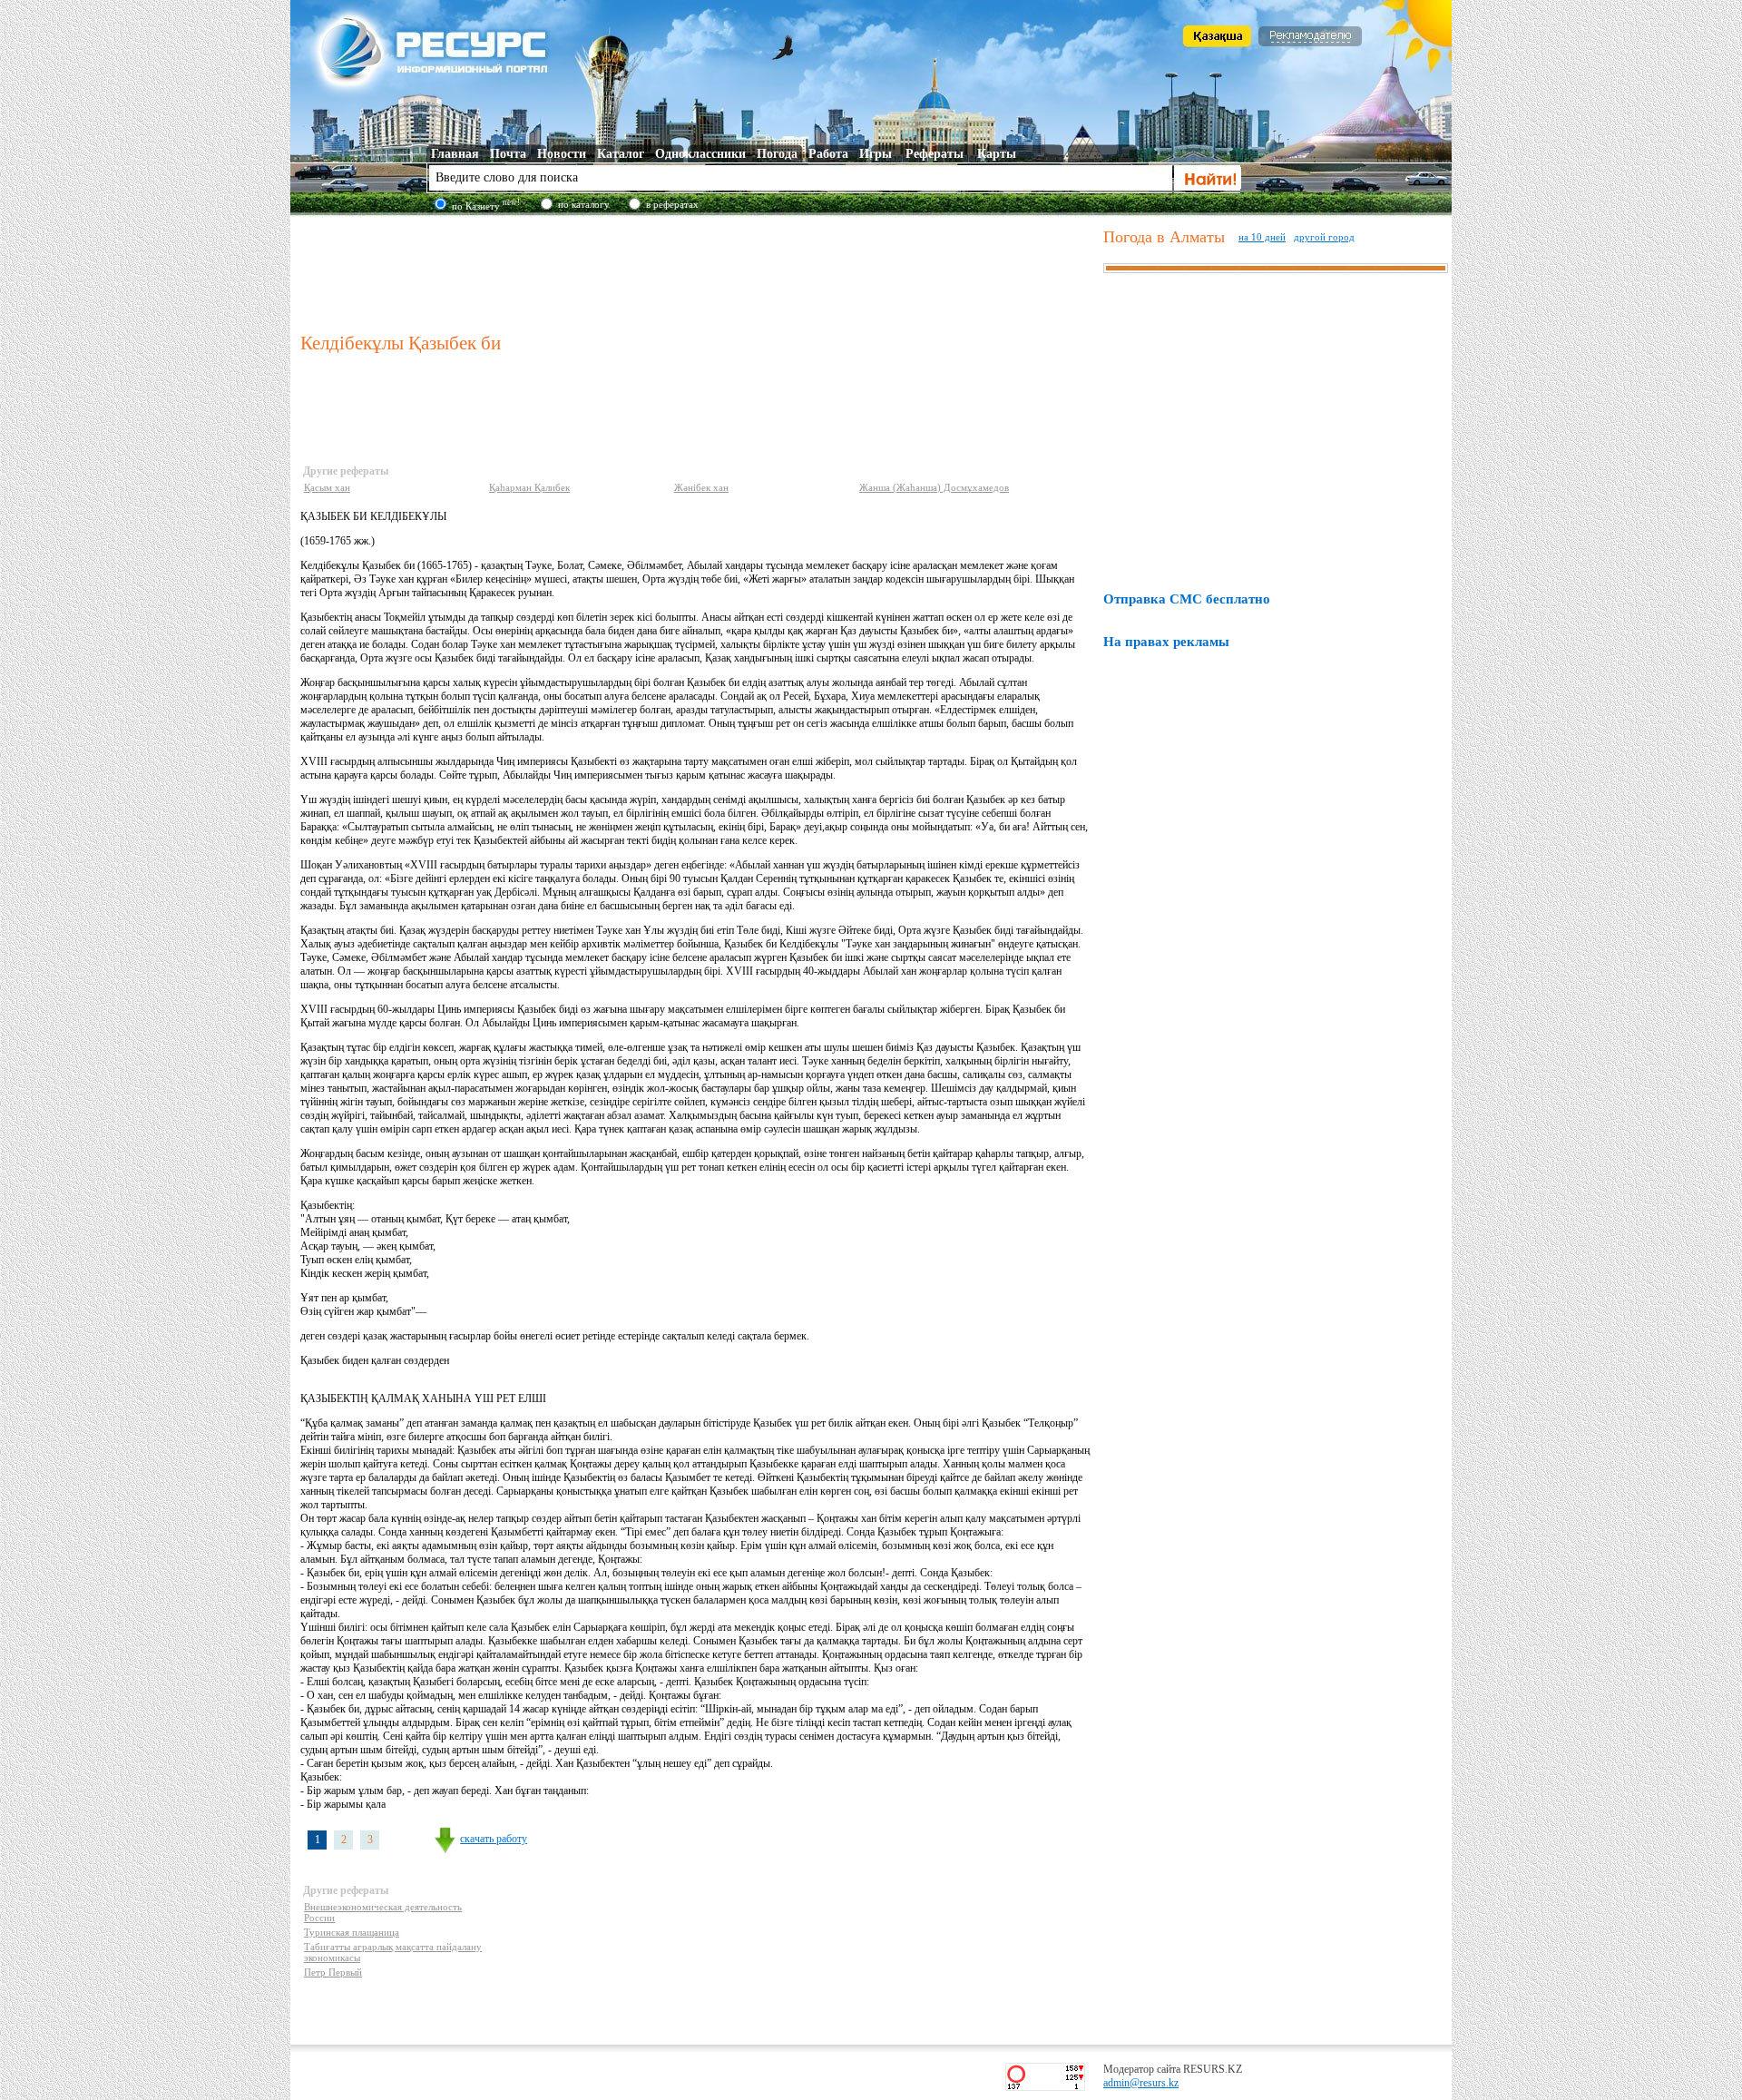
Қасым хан (327, 487)
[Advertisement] (698, 271)
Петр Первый (333, 1972)
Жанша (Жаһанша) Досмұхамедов (934, 487)
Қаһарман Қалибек (529, 487)
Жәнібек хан (701, 487)
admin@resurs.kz (1141, 2083)
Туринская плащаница (352, 1932)
